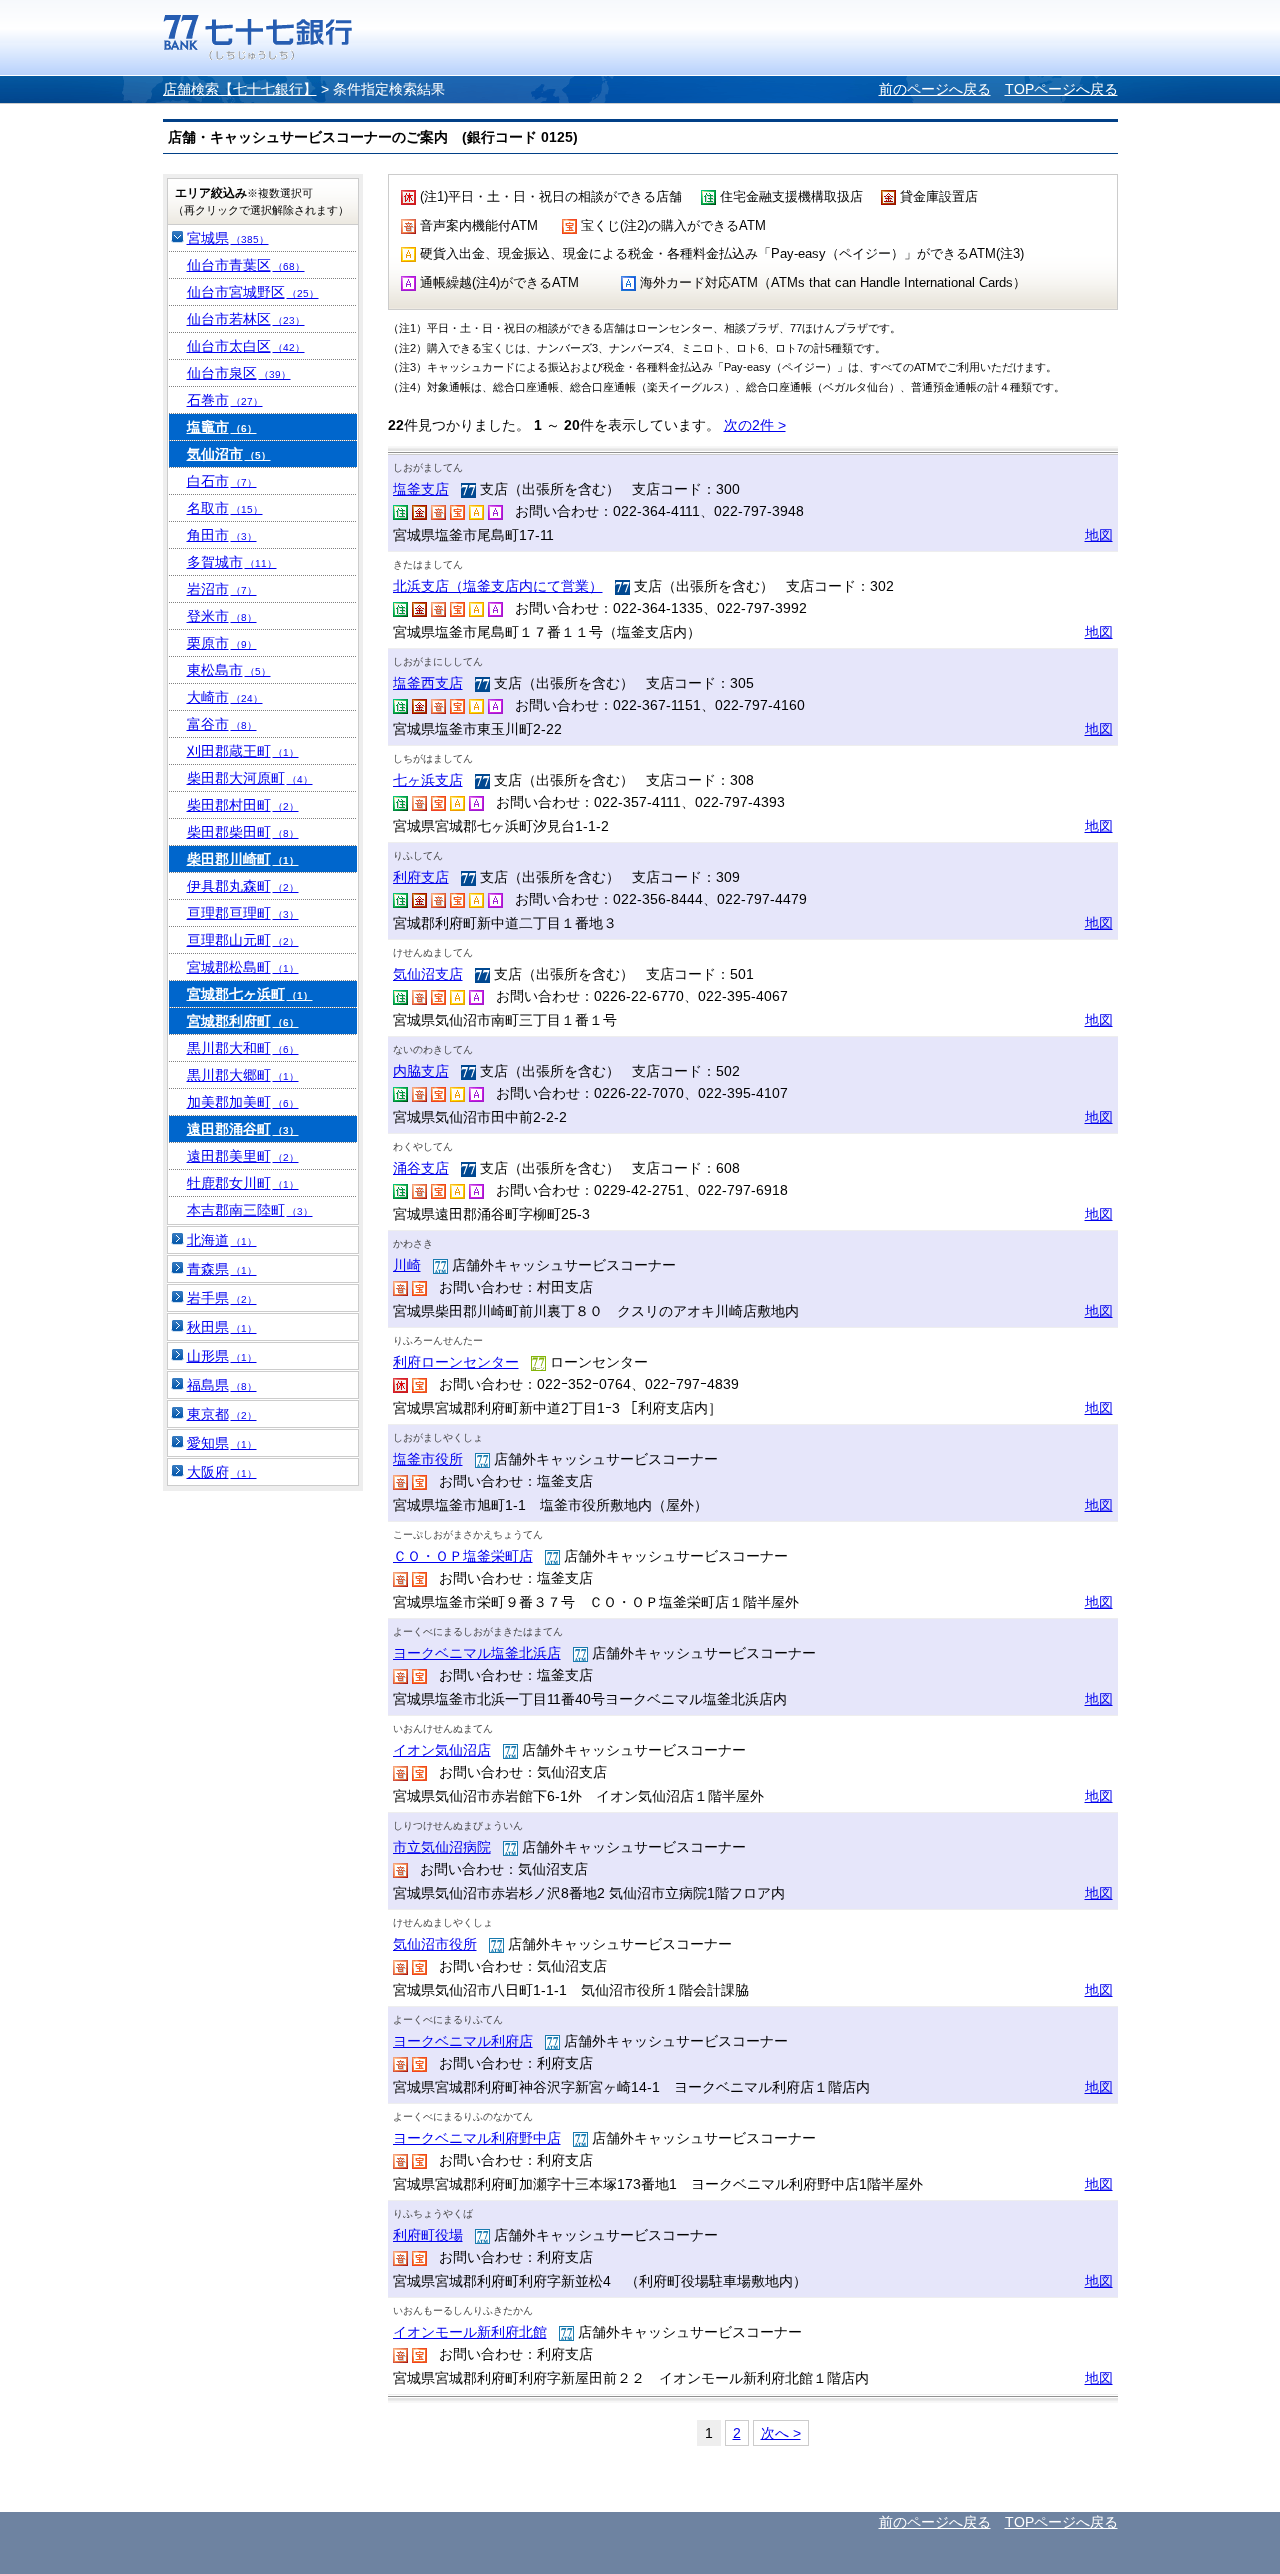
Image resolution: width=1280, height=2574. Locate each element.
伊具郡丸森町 (243, 886)
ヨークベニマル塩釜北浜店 (477, 1653)
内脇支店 (421, 1071)
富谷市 (222, 724)
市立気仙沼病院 (442, 1847)
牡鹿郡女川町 (243, 1183)
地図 (1099, 535)
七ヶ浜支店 (428, 780)
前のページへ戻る (935, 89)
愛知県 (222, 1443)
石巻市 (225, 400)
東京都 (222, 1414)
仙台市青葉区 (246, 265)
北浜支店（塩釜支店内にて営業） (498, 586)
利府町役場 (428, 2235)
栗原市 (222, 643)
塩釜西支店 (428, 683)
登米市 (222, 616)
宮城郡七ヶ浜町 (250, 994)
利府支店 (421, 877)
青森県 (222, 1269)
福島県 (222, 1385)
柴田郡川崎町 (243, 859)
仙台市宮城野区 (253, 292)
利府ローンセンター (456, 1362)
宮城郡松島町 (243, 967)
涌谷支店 (421, 1168)
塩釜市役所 (428, 1459)
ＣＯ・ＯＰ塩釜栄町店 (463, 1556)
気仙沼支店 (428, 974)
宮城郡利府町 (243, 1021)
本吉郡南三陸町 (250, 1210)
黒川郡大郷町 (243, 1075)
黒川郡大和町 (243, 1048)
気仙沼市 (229, 454)
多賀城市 (232, 562)
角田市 (222, 535)
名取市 (225, 508)
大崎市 (225, 697)
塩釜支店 (421, 489)
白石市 (222, 481)
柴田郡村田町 (243, 805)
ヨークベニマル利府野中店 (477, 2138)
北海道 (222, 1240)
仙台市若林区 (246, 319)
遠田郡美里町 (243, 1156)
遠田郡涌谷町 (243, 1129)
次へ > (781, 2433)
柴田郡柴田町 (243, 832)
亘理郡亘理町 (243, 913)
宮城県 (228, 238)
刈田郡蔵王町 (243, 751)
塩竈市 (222, 427)
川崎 (407, 1265)
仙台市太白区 (246, 346)
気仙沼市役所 (435, 1944)
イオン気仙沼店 (442, 1750)
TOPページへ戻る (1061, 89)
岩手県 (222, 1298)
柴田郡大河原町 (250, 778)
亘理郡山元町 (243, 940)
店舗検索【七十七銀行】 (240, 89)
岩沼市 (222, 589)
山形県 (222, 1356)
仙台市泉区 (239, 373)
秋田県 (222, 1327)
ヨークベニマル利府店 (463, 2041)
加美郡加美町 (243, 1102)
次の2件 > (755, 425)
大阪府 (222, 1472)
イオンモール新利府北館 (470, 2332)
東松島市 (229, 670)
